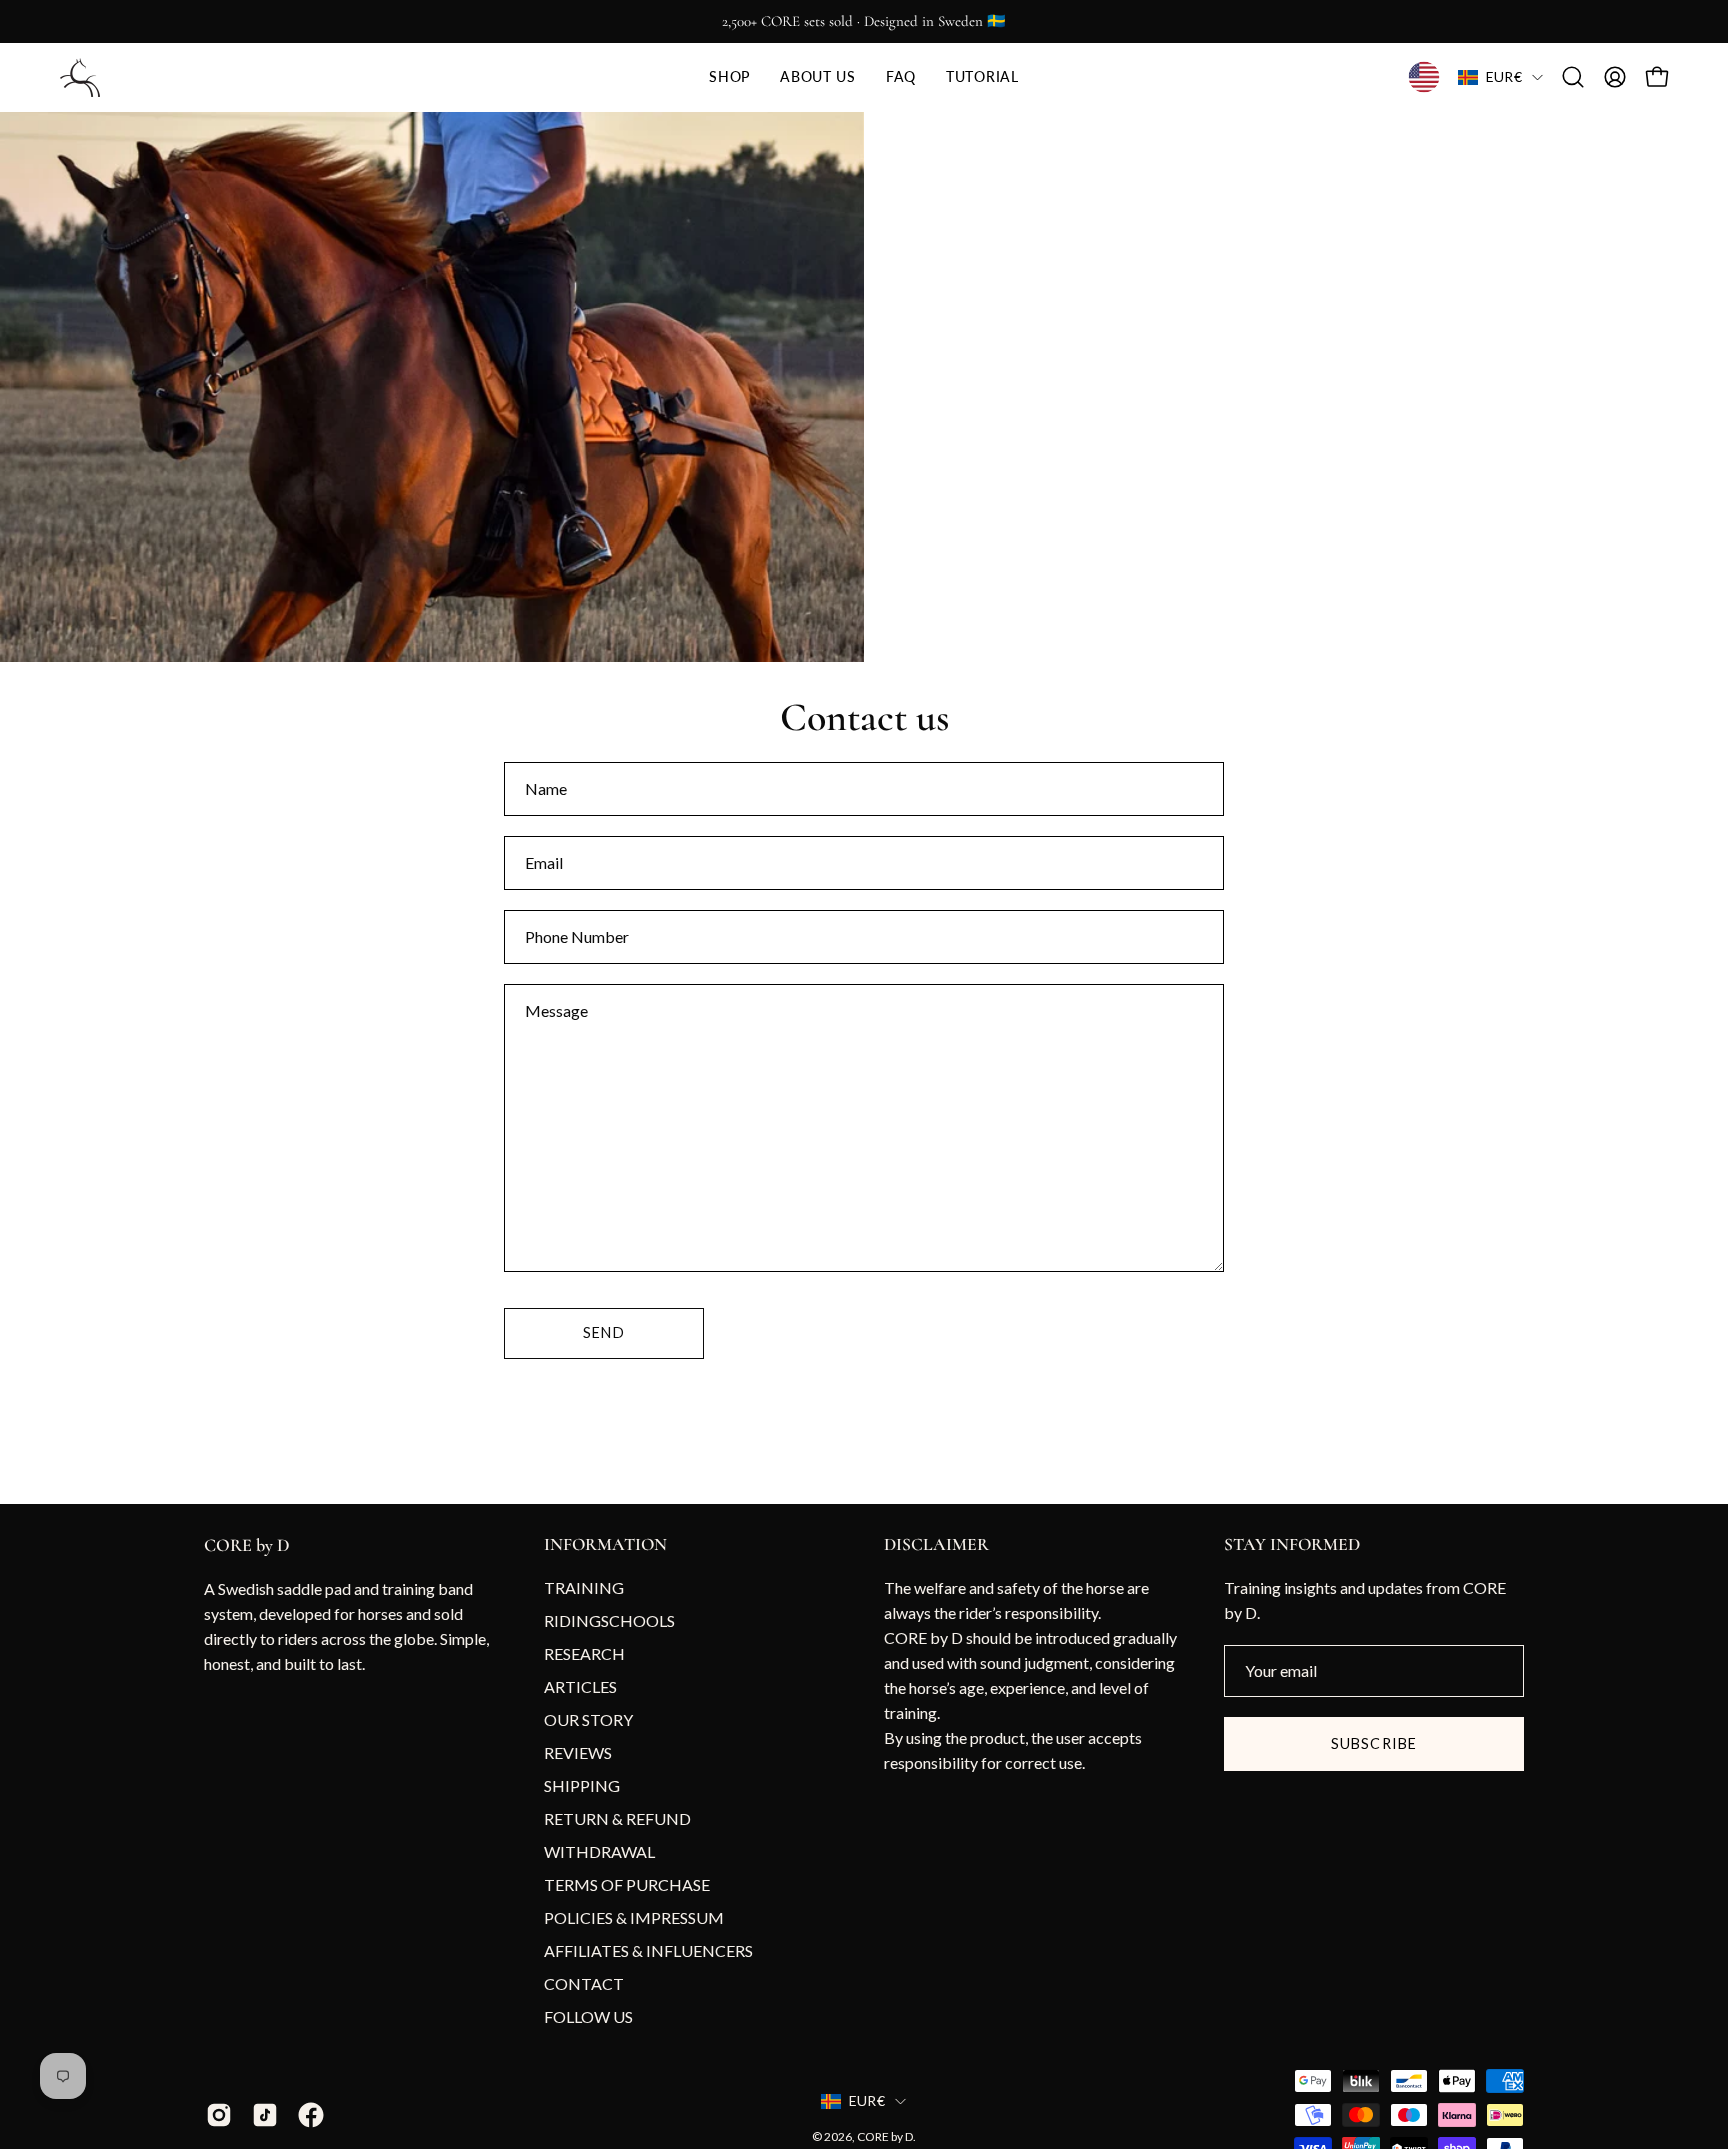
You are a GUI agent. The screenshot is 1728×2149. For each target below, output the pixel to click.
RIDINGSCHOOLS (609, 1620)
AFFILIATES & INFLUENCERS (648, 1950)
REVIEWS (578, 1752)
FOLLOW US (588, 2016)
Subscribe (1374, 1743)
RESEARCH (584, 1653)
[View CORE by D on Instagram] (219, 2115)
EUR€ (1504, 76)
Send (603, 1332)
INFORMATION (605, 1544)
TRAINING (584, 1587)
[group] (864, 21)
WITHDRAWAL (599, 1851)
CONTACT (584, 1983)
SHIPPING (582, 1785)
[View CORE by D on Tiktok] (265, 2115)
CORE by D (247, 1545)
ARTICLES (580, 1686)
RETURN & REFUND (617, 1818)
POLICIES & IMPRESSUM (634, 1917)
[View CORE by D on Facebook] (311, 2115)
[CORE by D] (80, 77)
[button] (729, 77)
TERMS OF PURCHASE (627, 1884)
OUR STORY (588, 1719)
